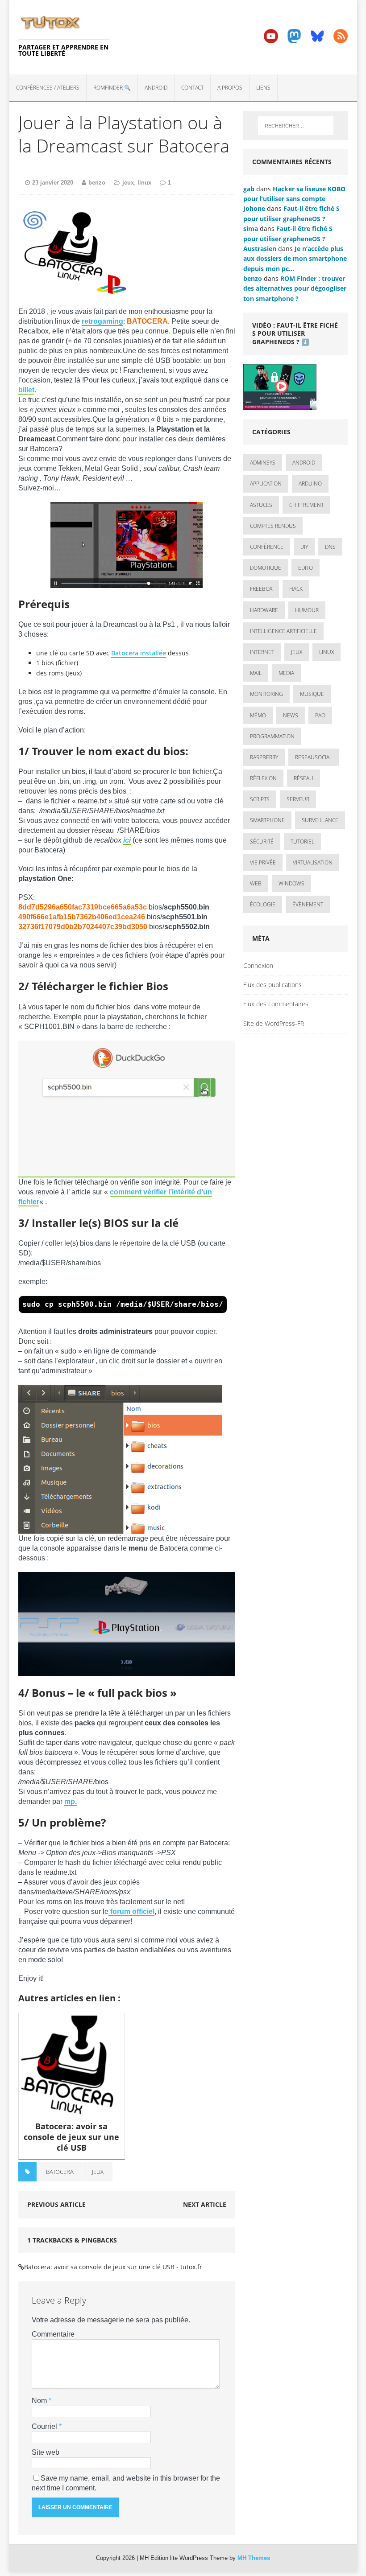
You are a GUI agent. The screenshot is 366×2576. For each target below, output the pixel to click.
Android (156, 88)
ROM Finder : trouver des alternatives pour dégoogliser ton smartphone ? (295, 288)
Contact (192, 88)
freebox (261, 589)
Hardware (264, 610)
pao (320, 715)
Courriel (45, 2426)
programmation (272, 736)
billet (26, 390)
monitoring (266, 694)
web (256, 883)
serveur (298, 799)
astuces (261, 505)
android (304, 463)
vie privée (263, 862)
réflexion (263, 778)
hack (296, 589)
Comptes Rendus (273, 526)
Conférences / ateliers (48, 88)
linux (144, 183)
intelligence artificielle (283, 631)
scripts (260, 799)
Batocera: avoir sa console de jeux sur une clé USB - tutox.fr (113, 2267)
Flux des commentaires (276, 1004)
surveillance (320, 820)
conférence (267, 547)
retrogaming (102, 321)
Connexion (258, 965)
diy (304, 547)
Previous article (56, 2204)
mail (256, 673)
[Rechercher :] (296, 126)
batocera (60, 2172)
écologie (263, 904)
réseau (304, 778)
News (291, 715)
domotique (266, 568)
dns (330, 547)
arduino (310, 484)
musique (312, 694)
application (266, 484)
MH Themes (254, 2558)
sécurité (262, 842)
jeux (128, 183)
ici (127, 840)
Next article (205, 2204)
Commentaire (53, 2334)
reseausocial (314, 757)
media (286, 673)
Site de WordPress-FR (274, 1023)
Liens (263, 88)
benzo (97, 183)
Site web (46, 2452)
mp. (71, 1801)
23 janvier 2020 (53, 183)
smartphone (267, 820)
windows (291, 883)
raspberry (264, 757)
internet (262, 652)
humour (307, 610)
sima (251, 228)
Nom (40, 2401)
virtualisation (313, 862)
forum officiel (131, 1911)
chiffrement (306, 505)
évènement (308, 904)
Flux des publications (272, 985)
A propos (230, 88)
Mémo (258, 715)
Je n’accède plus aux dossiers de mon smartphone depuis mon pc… (295, 259)
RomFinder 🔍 (112, 88)
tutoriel (302, 842)
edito (306, 568)
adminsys (263, 463)
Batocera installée (139, 653)
